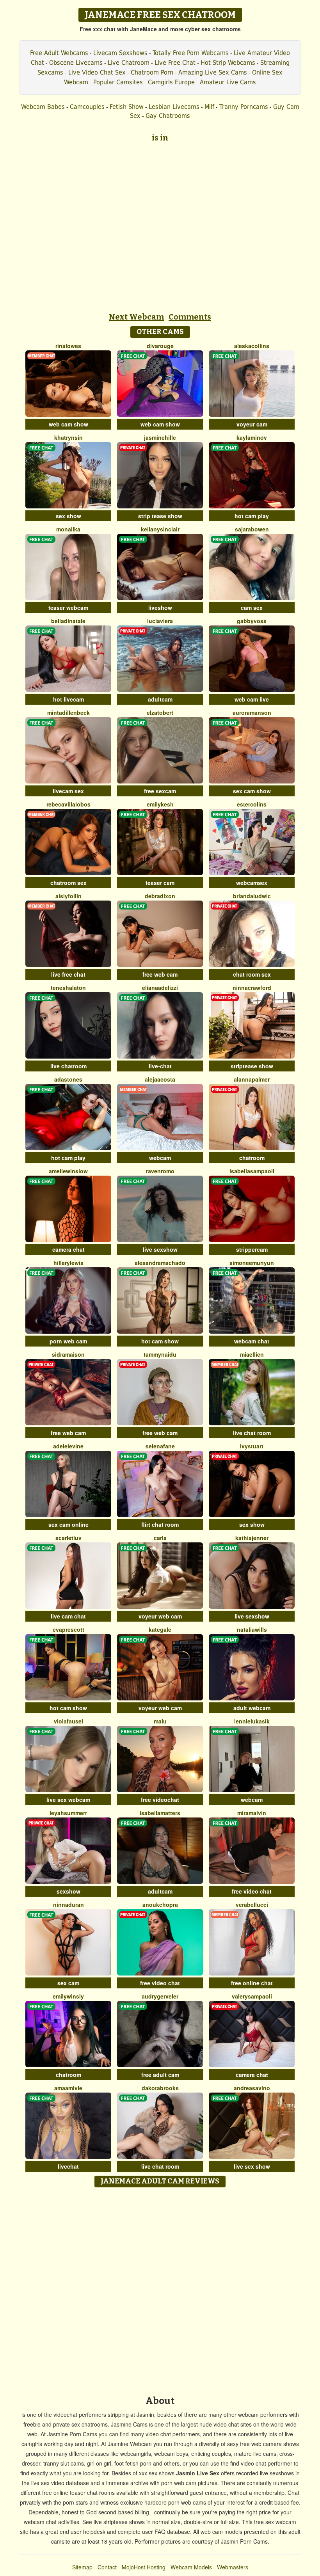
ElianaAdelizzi (160, 988)
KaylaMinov (252, 437)
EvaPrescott (68, 1629)
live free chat (68, 974)
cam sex (252, 608)
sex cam (68, 1983)
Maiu (160, 1721)
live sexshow (160, 1249)
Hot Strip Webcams (228, 63)
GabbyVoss (252, 621)
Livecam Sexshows (120, 53)
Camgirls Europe (171, 82)
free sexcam (160, 791)
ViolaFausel (68, 1721)
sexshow (68, 1891)
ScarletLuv (68, 1538)
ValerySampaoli (252, 1996)
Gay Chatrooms (168, 116)
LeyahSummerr (68, 1813)
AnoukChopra (160, 1904)
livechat (68, 2166)
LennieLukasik (252, 1721)
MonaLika (68, 529)
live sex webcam (68, 1800)
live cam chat (68, 1616)
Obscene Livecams (76, 63)
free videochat (160, 1800)
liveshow (160, 608)
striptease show (252, 1066)
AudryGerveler (160, 1996)
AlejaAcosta (160, 1079)
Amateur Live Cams (228, 82)
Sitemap (82, 2567)
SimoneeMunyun (252, 1263)
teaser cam (160, 883)
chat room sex (252, 974)
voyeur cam (252, 424)
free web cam (160, 974)
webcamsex (252, 883)
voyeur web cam (160, 1616)
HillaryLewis (68, 1263)
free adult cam (160, 2075)
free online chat (252, 1983)
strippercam (252, 1249)
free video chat (252, 1891)
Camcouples (87, 107)
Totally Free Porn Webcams (191, 53)
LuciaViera (160, 621)
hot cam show (160, 1341)
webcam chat (252, 1341)
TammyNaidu (160, 1354)
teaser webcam (68, 608)
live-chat (160, 1066)
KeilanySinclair (160, 529)
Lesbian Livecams (174, 107)
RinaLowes (68, 346)
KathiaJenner (252, 1538)
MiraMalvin (252, 1813)
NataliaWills (252, 1629)
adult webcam (252, 1708)
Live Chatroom (129, 63)
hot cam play (252, 516)
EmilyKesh (160, 804)
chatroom (252, 1158)
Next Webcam (136, 317)
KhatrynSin (68, 437)
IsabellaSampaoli (252, 1171)
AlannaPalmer (252, 1079)
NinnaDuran (68, 1904)
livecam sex (68, 791)
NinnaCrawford (252, 988)
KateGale (160, 1629)
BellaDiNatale (68, 621)
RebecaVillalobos (68, 804)
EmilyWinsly (68, 1996)
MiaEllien (252, 1354)
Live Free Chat (175, 63)
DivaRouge (160, 346)
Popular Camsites (118, 82)
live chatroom (68, 1066)
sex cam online (68, 1524)
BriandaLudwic (252, 896)
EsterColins (252, 804)
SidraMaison (68, 1354)
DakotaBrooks (160, 2088)
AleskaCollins (252, 346)
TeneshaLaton (68, 988)
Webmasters (233, 2567)
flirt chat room (160, 1524)
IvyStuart (252, 1446)
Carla (160, 1538)
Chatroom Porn (152, 72)
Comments (190, 317)
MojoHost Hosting (144, 2567)
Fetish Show (127, 107)
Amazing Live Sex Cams (213, 72)
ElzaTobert (160, 712)
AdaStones (68, 1079)
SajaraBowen (252, 529)
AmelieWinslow (68, 1171)
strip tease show (160, 516)
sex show (68, 516)
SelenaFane (160, 1446)
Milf (209, 107)
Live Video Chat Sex (97, 72)
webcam (160, 1158)
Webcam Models (191, 2567)
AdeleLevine (68, 1446)
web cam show (68, 424)
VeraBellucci (252, 1904)
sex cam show (252, 791)
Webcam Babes (43, 107)
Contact (107, 2567)
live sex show (252, 2166)
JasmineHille (160, 437)
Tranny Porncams (244, 107)
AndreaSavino (252, 2088)
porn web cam (68, 1341)
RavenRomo (160, 1171)
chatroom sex (68, 883)
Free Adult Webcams (59, 53)
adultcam (160, 699)
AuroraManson (252, 712)
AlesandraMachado (160, 1263)
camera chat (68, 1249)
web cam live (252, 699)
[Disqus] (160, 2289)
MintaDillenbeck (68, 712)
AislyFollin (68, 896)
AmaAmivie (68, 2088)
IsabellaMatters (160, 1813)
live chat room (252, 1433)
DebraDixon (160, 896)
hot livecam (68, 699)
